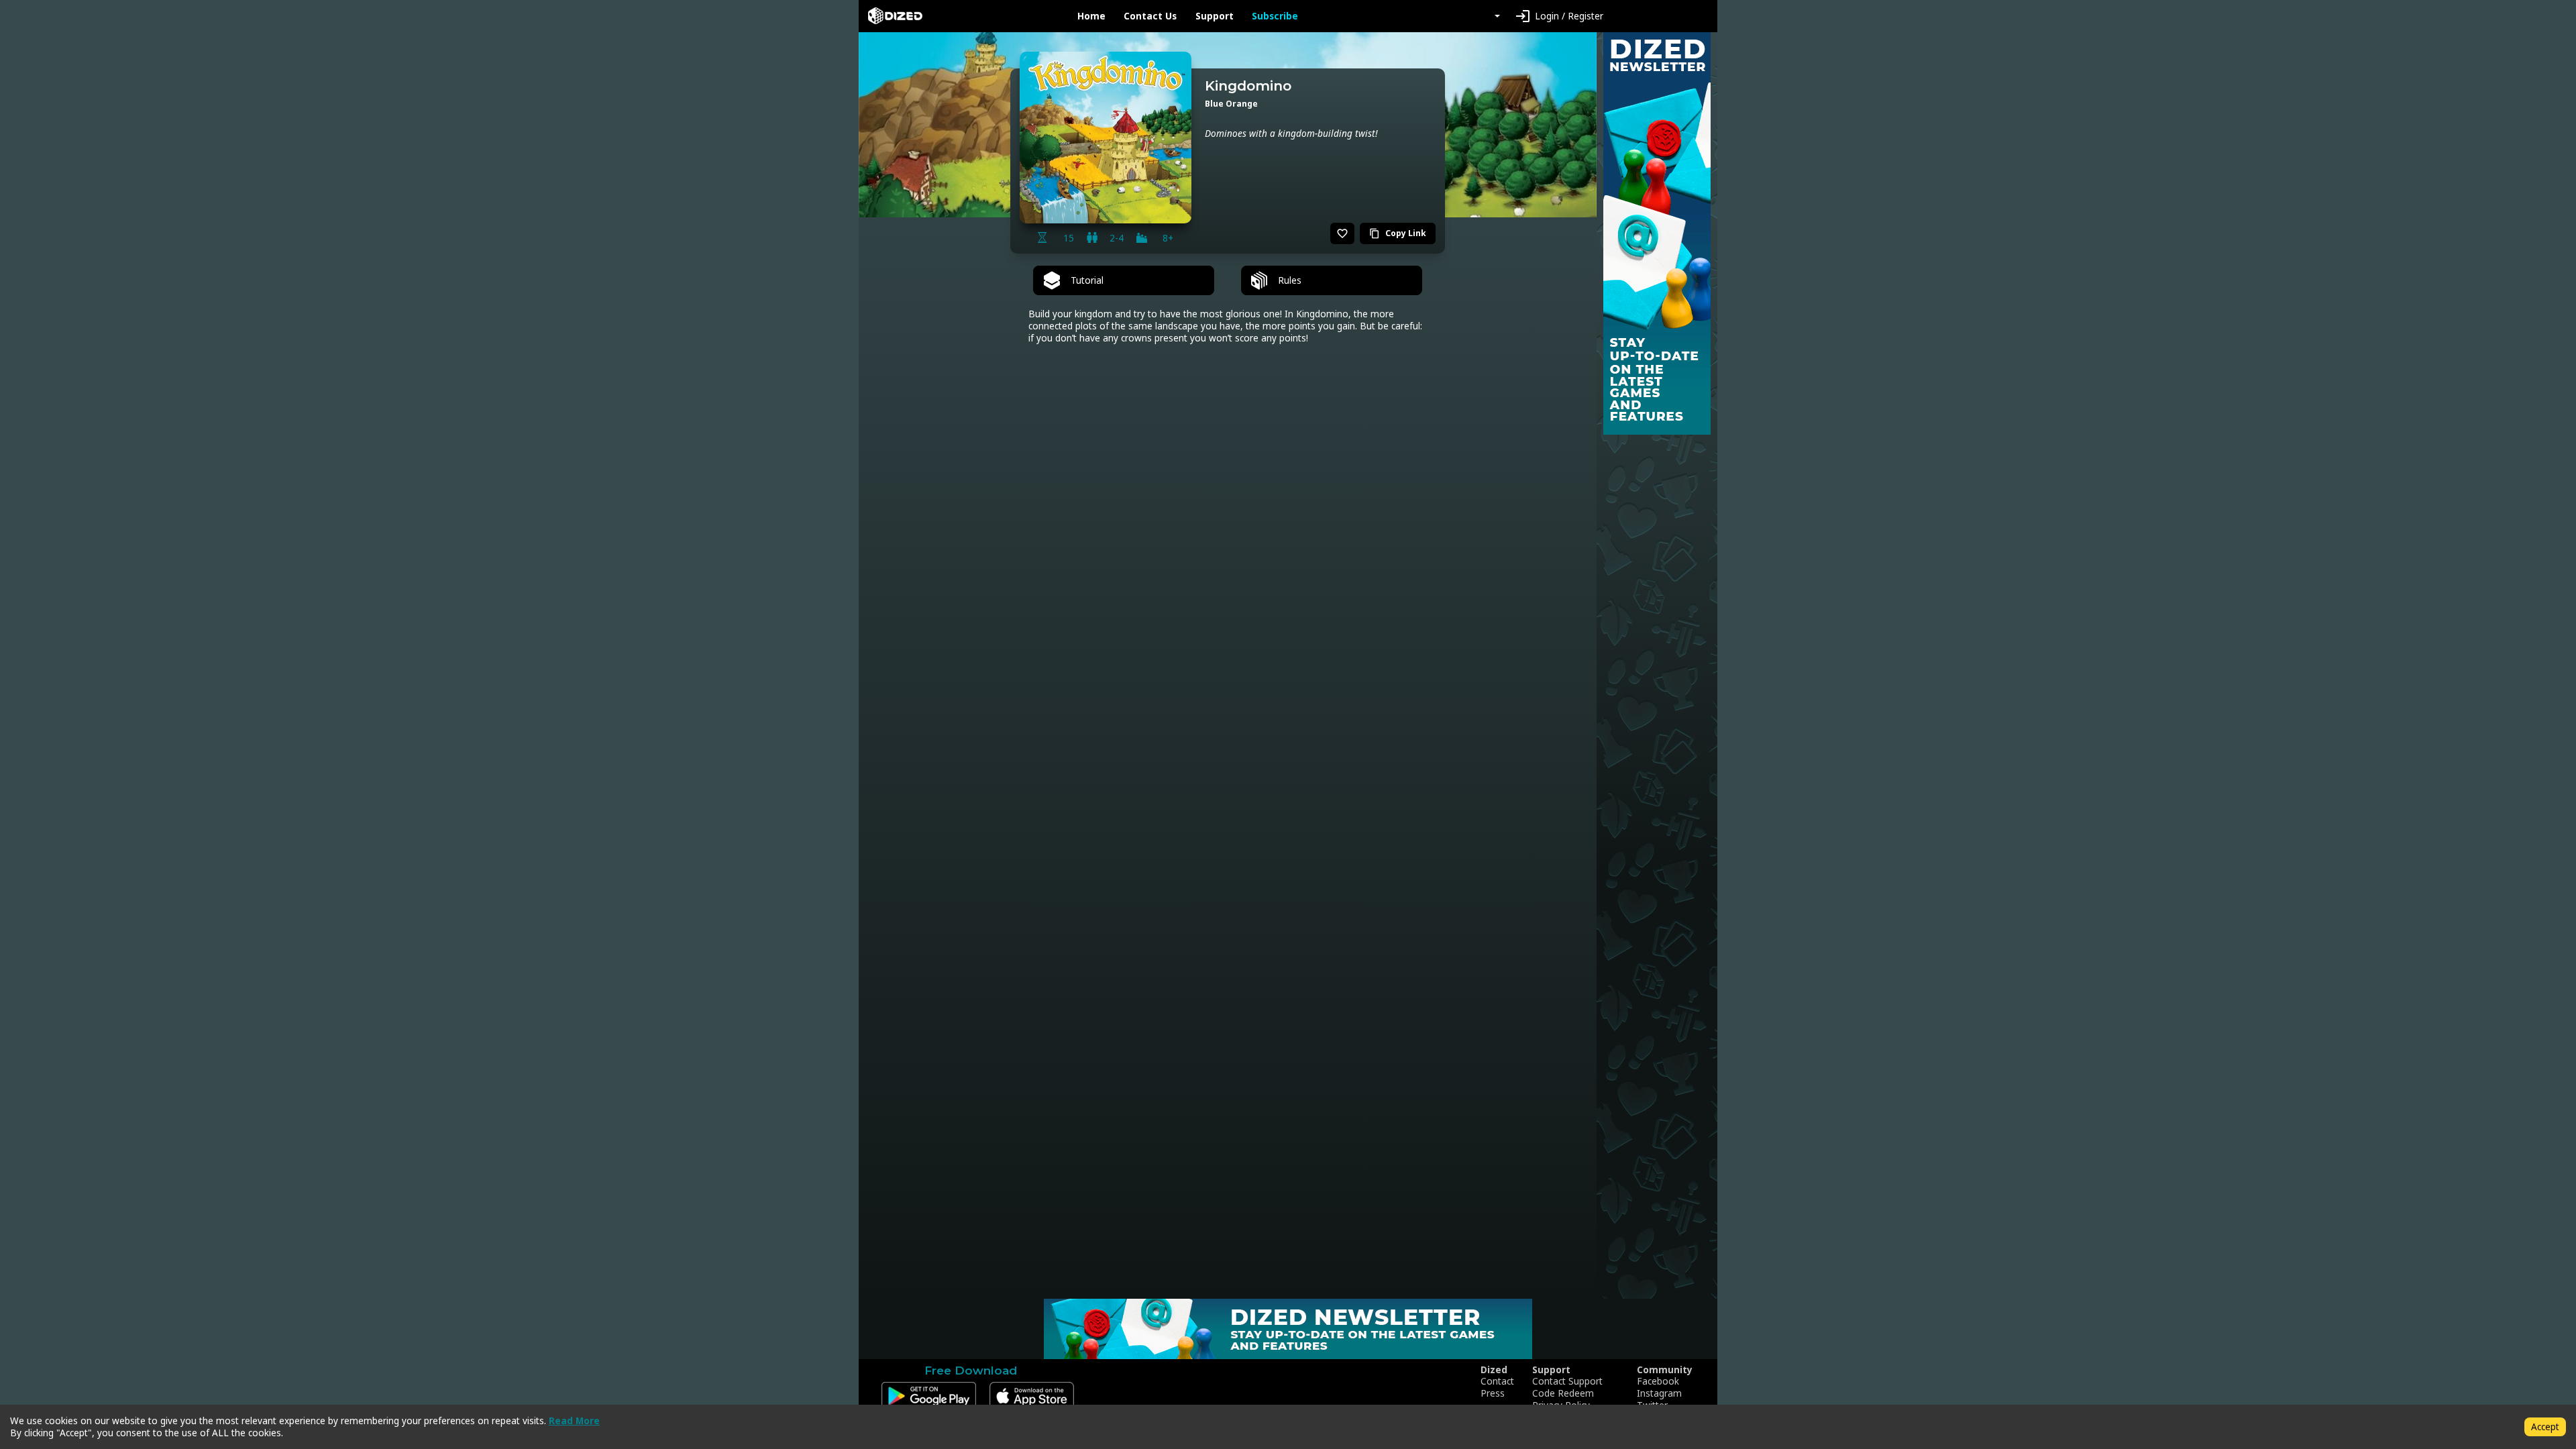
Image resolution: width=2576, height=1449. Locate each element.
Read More (574, 1420)
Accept (2545, 1427)
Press (1493, 1393)
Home (1091, 16)
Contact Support (1567, 1381)
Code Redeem (1563, 1393)
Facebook (1658, 1381)
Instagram (1659, 1393)
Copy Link (1398, 233)
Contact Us (1150, 16)
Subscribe (1275, 16)
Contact (1497, 1381)
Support (1215, 16)
